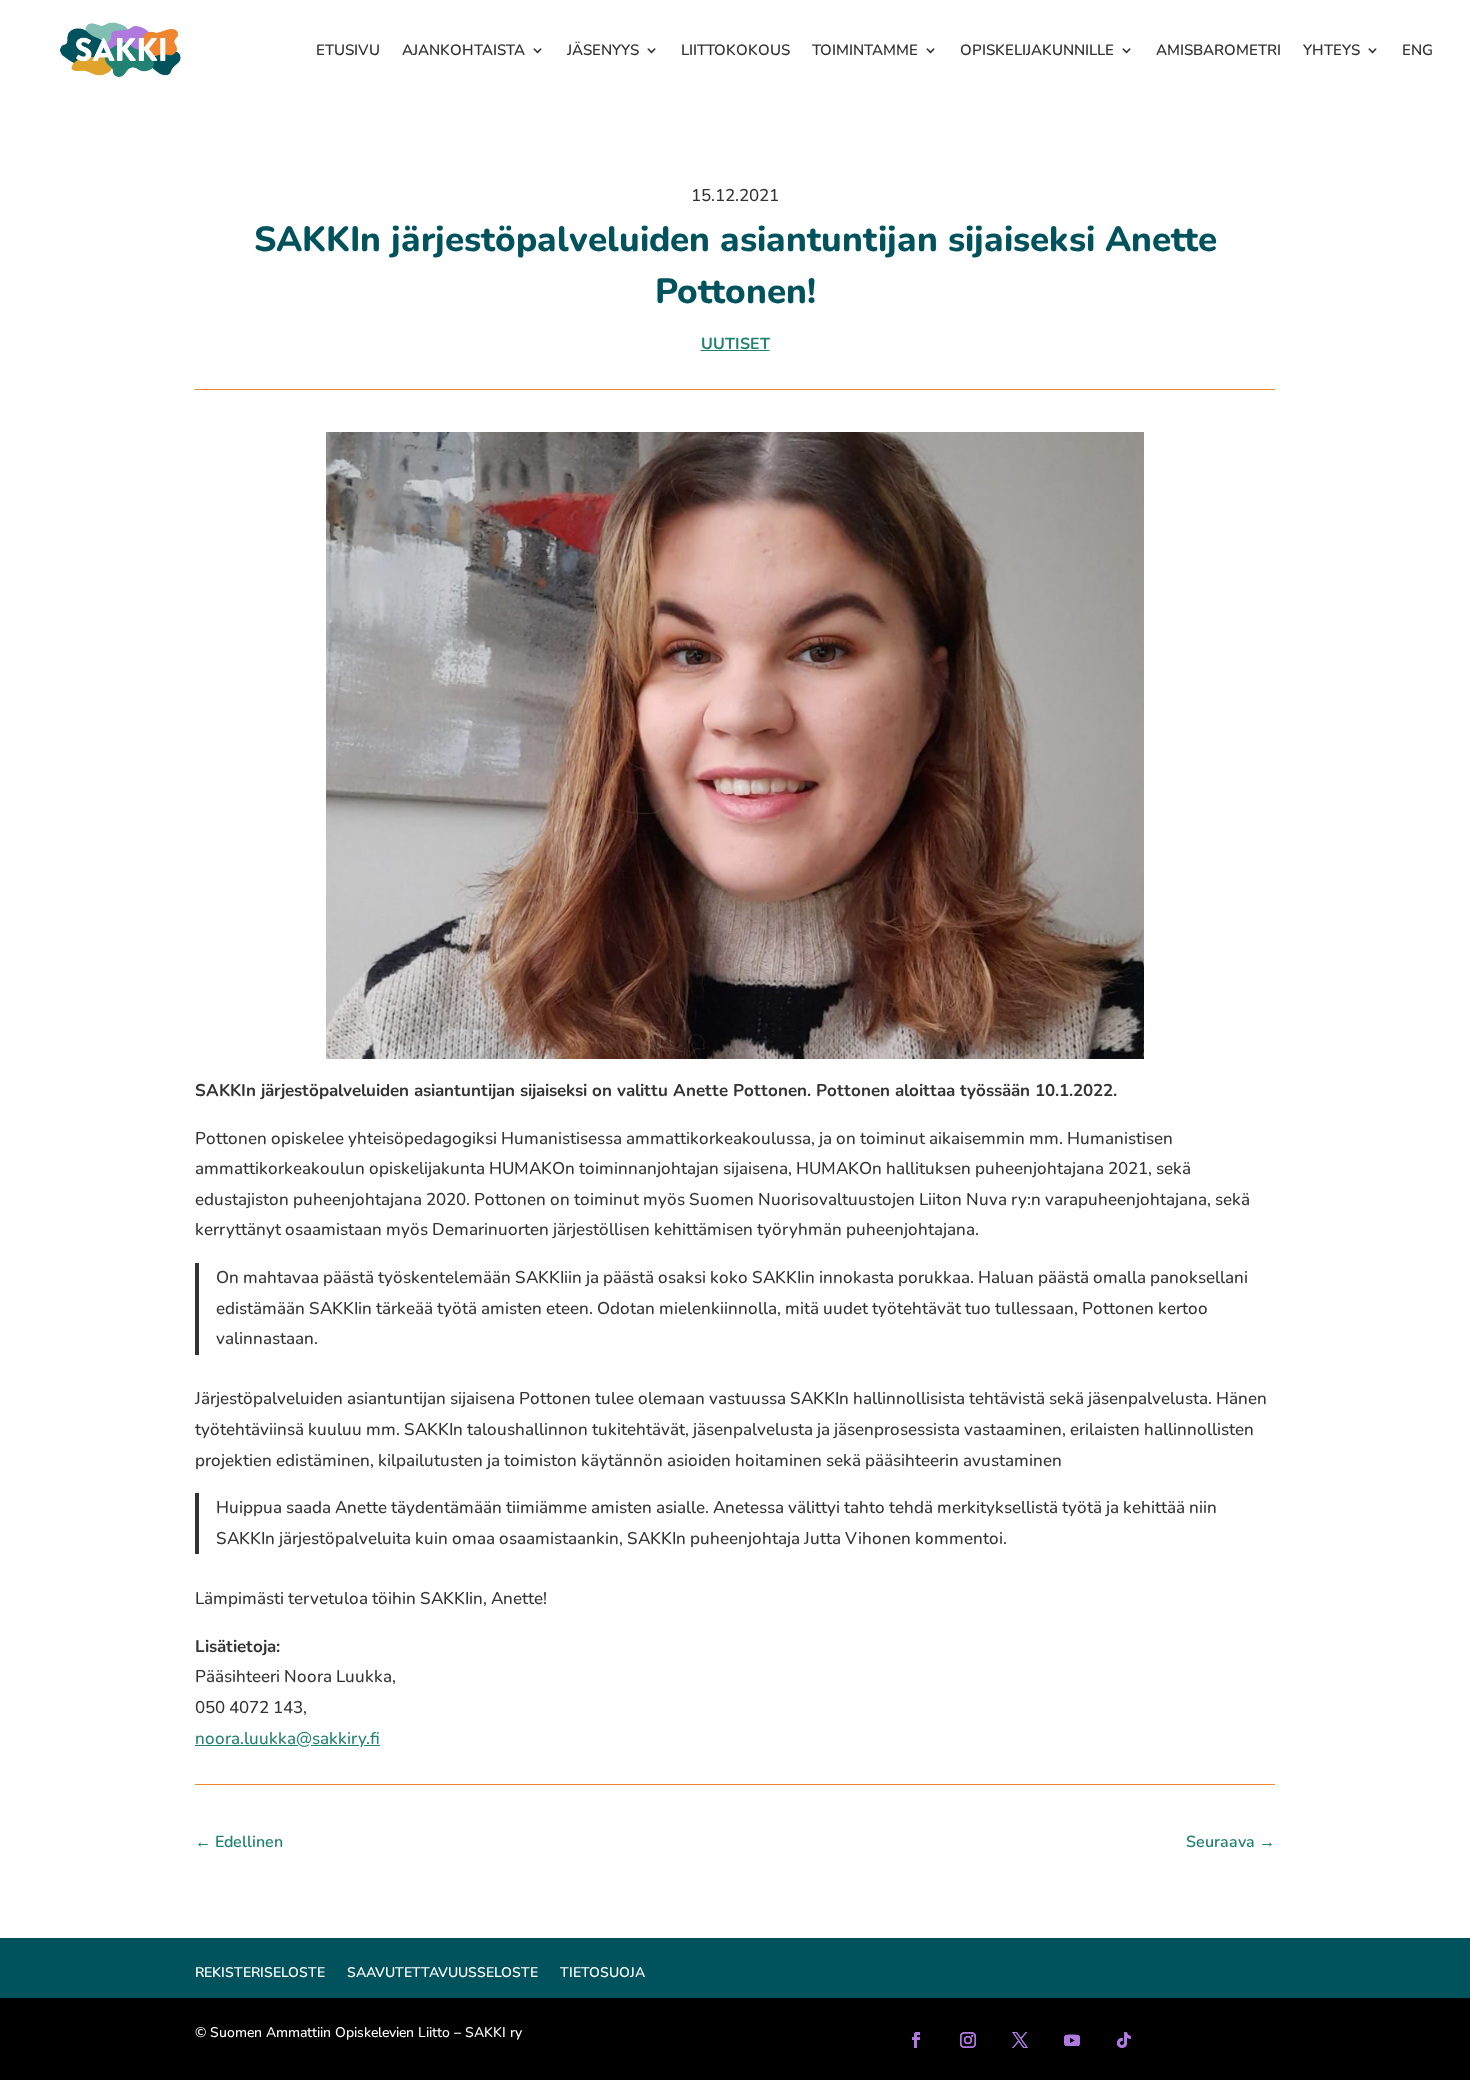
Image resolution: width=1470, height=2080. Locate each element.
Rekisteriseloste (260, 1974)
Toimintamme (865, 50)
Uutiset (735, 344)
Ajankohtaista (463, 50)
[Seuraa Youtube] (1072, 2040)
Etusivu (348, 50)
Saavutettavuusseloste (442, 1974)
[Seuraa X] (1020, 2040)
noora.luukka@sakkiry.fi (287, 1738)
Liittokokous (735, 50)
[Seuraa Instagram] (968, 2040)
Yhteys (1331, 50)
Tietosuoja (602, 1974)
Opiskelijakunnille (1037, 50)
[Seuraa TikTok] (1124, 2040)
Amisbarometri (1218, 50)
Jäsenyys (603, 50)
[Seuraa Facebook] (916, 2040)
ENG (1417, 50)
